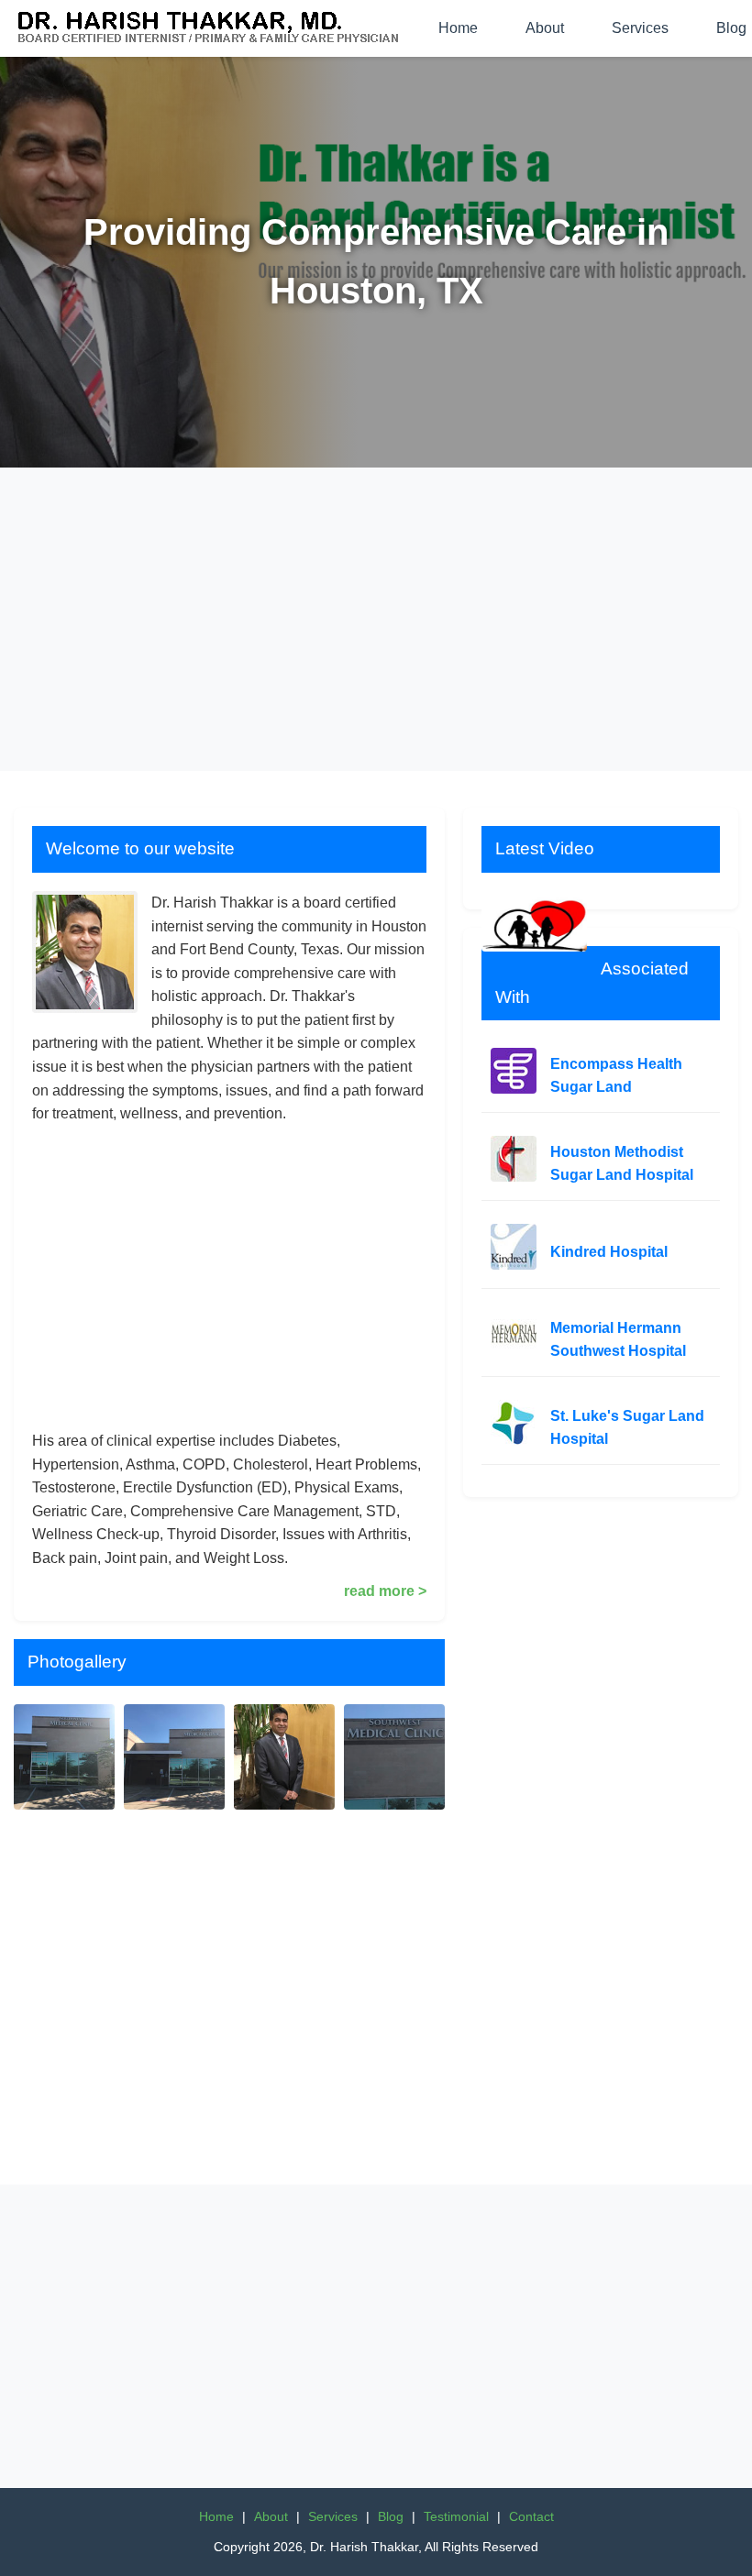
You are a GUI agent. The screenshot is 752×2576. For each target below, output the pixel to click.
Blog (391, 2516)
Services (640, 28)
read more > (385, 1591)
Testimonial (456, 2516)
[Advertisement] (376, 620)
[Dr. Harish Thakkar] (210, 28)
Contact (531, 2516)
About (545, 28)
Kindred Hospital (609, 1252)
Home (458, 28)
